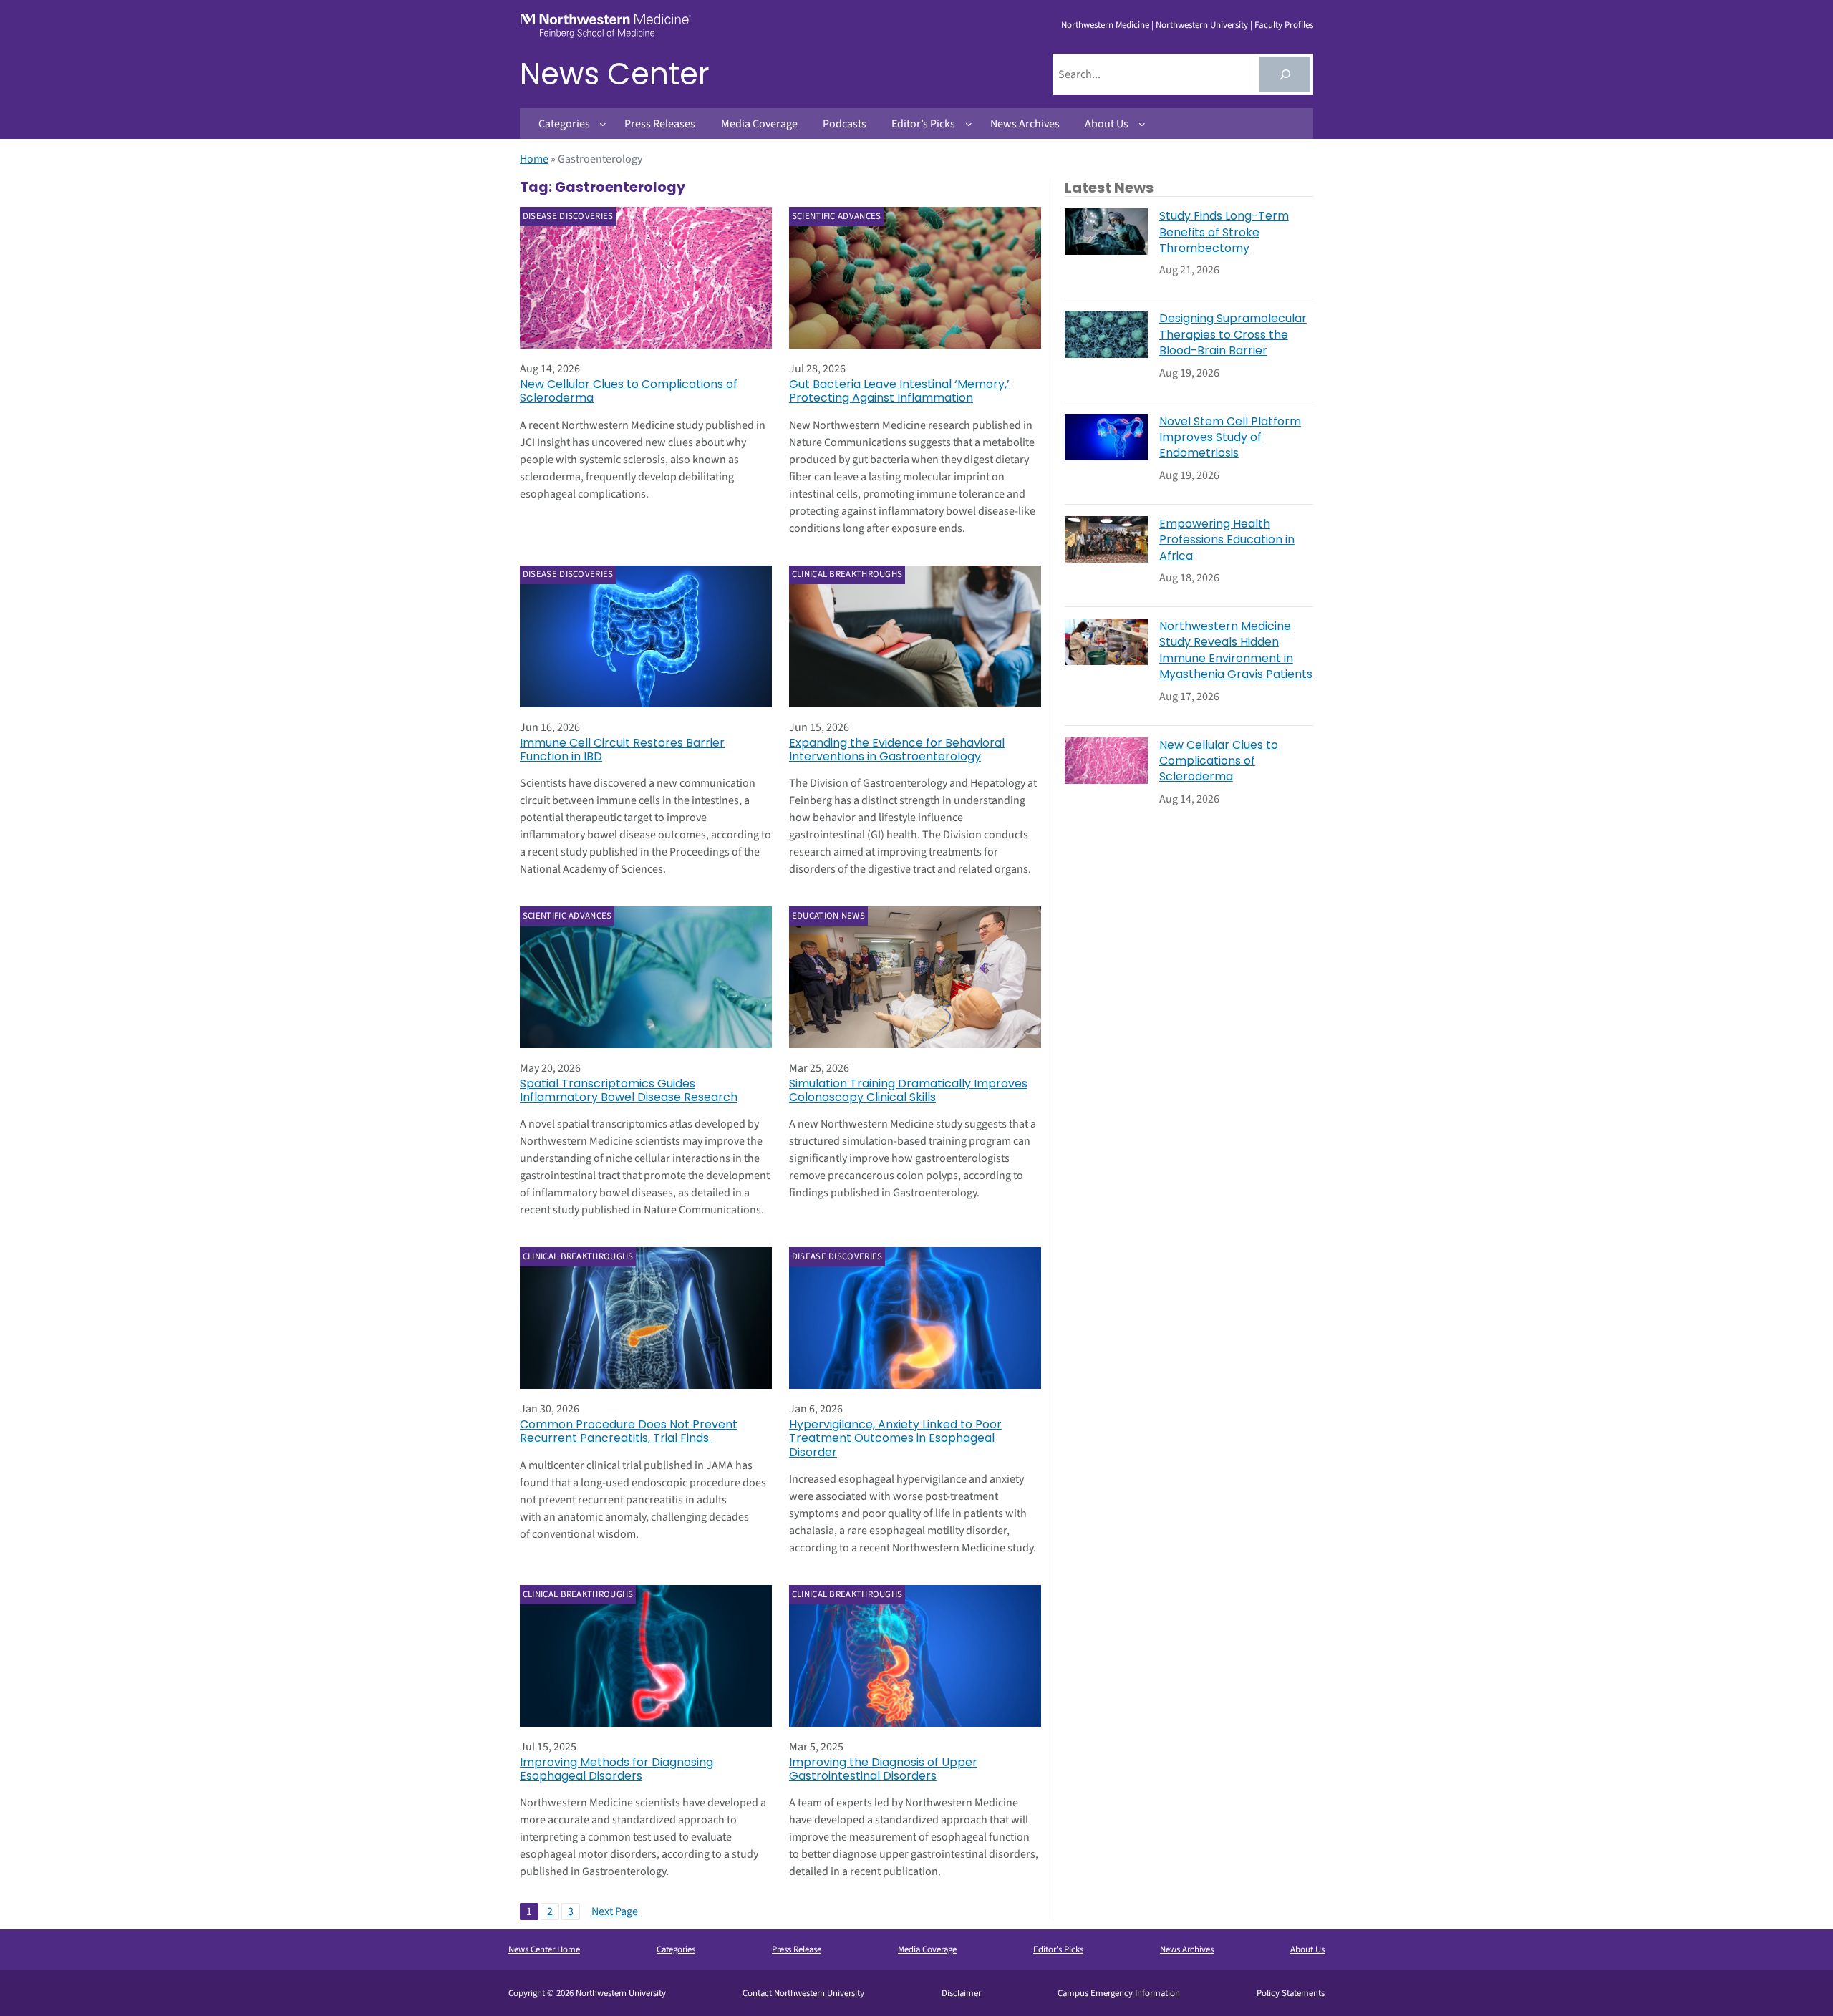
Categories (676, 1949)
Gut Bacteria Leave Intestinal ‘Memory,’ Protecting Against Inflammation (899, 391)
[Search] (1285, 74)
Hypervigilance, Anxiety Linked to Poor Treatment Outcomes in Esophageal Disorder (895, 1438)
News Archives (1187, 1949)
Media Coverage (927, 1949)
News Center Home (544, 1949)
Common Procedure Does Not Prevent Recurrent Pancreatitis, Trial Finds (629, 1431)
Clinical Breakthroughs (847, 574)
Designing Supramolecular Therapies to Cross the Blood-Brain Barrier (1233, 335)
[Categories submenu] (603, 124)
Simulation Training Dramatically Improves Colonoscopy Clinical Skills (908, 1090)
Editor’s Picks (1058, 1949)
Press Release (797, 1949)
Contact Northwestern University (803, 1993)
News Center (615, 74)
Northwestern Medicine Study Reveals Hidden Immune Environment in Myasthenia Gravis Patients (1236, 650)
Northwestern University (1202, 25)
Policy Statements (1291, 1993)
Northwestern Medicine (1105, 25)
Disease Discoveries (568, 216)
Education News (828, 916)
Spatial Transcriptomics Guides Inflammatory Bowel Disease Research (629, 1090)
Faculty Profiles (1284, 25)
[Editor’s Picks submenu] (969, 124)
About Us (1307, 1949)
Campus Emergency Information (1119, 1993)
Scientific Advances (837, 216)
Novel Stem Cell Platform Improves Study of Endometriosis (1230, 438)
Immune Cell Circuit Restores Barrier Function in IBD (622, 750)
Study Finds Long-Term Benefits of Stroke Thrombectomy (1224, 232)
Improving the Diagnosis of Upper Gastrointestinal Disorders (883, 1769)
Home (534, 159)
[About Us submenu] (1142, 124)
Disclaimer (961, 1993)
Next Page (615, 1911)
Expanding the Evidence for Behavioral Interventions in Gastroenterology (897, 750)
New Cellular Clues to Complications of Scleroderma (629, 391)
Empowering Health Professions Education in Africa (1227, 540)
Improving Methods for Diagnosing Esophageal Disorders (616, 1769)
